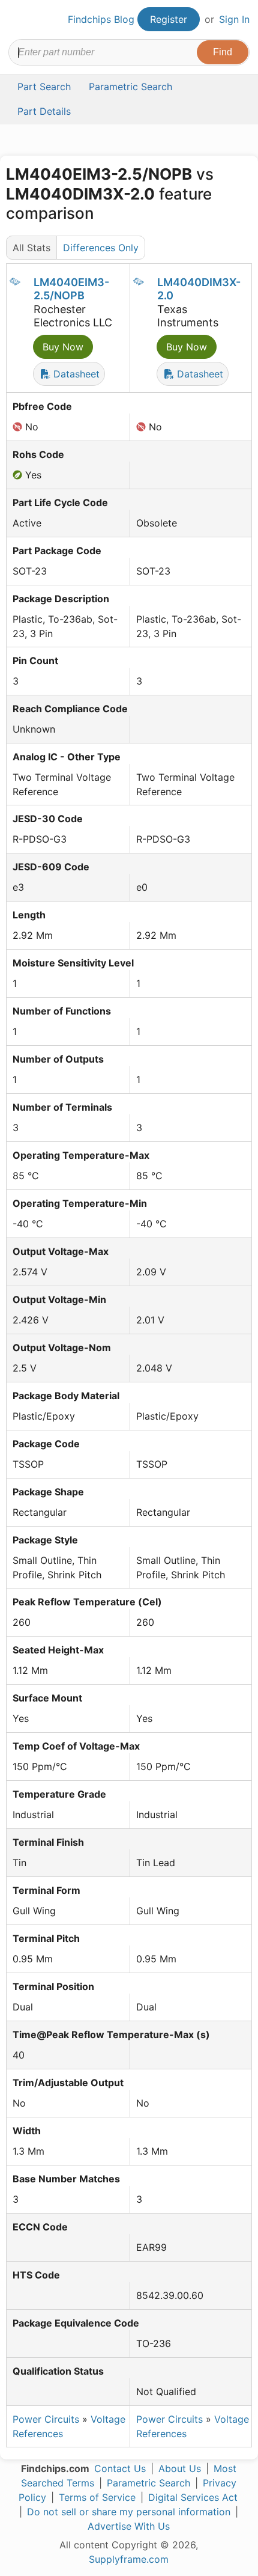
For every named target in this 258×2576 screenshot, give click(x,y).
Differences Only (101, 248)
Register (169, 19)
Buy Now (63, 347)
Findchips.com (19, 20)
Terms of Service (97, 2497)
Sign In (234, 19)
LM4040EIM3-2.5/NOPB (71, 289)
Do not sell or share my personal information (129, 2512)
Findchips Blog (101, 19)
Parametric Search (148, 2483)
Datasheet (75, 374)
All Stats (31, 248)
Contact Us (120, 2468)
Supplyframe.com (129, 2559)
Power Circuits (46, 2419)
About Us (180, 2468)
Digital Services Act (193, 2497)
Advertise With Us (129, 2526)
